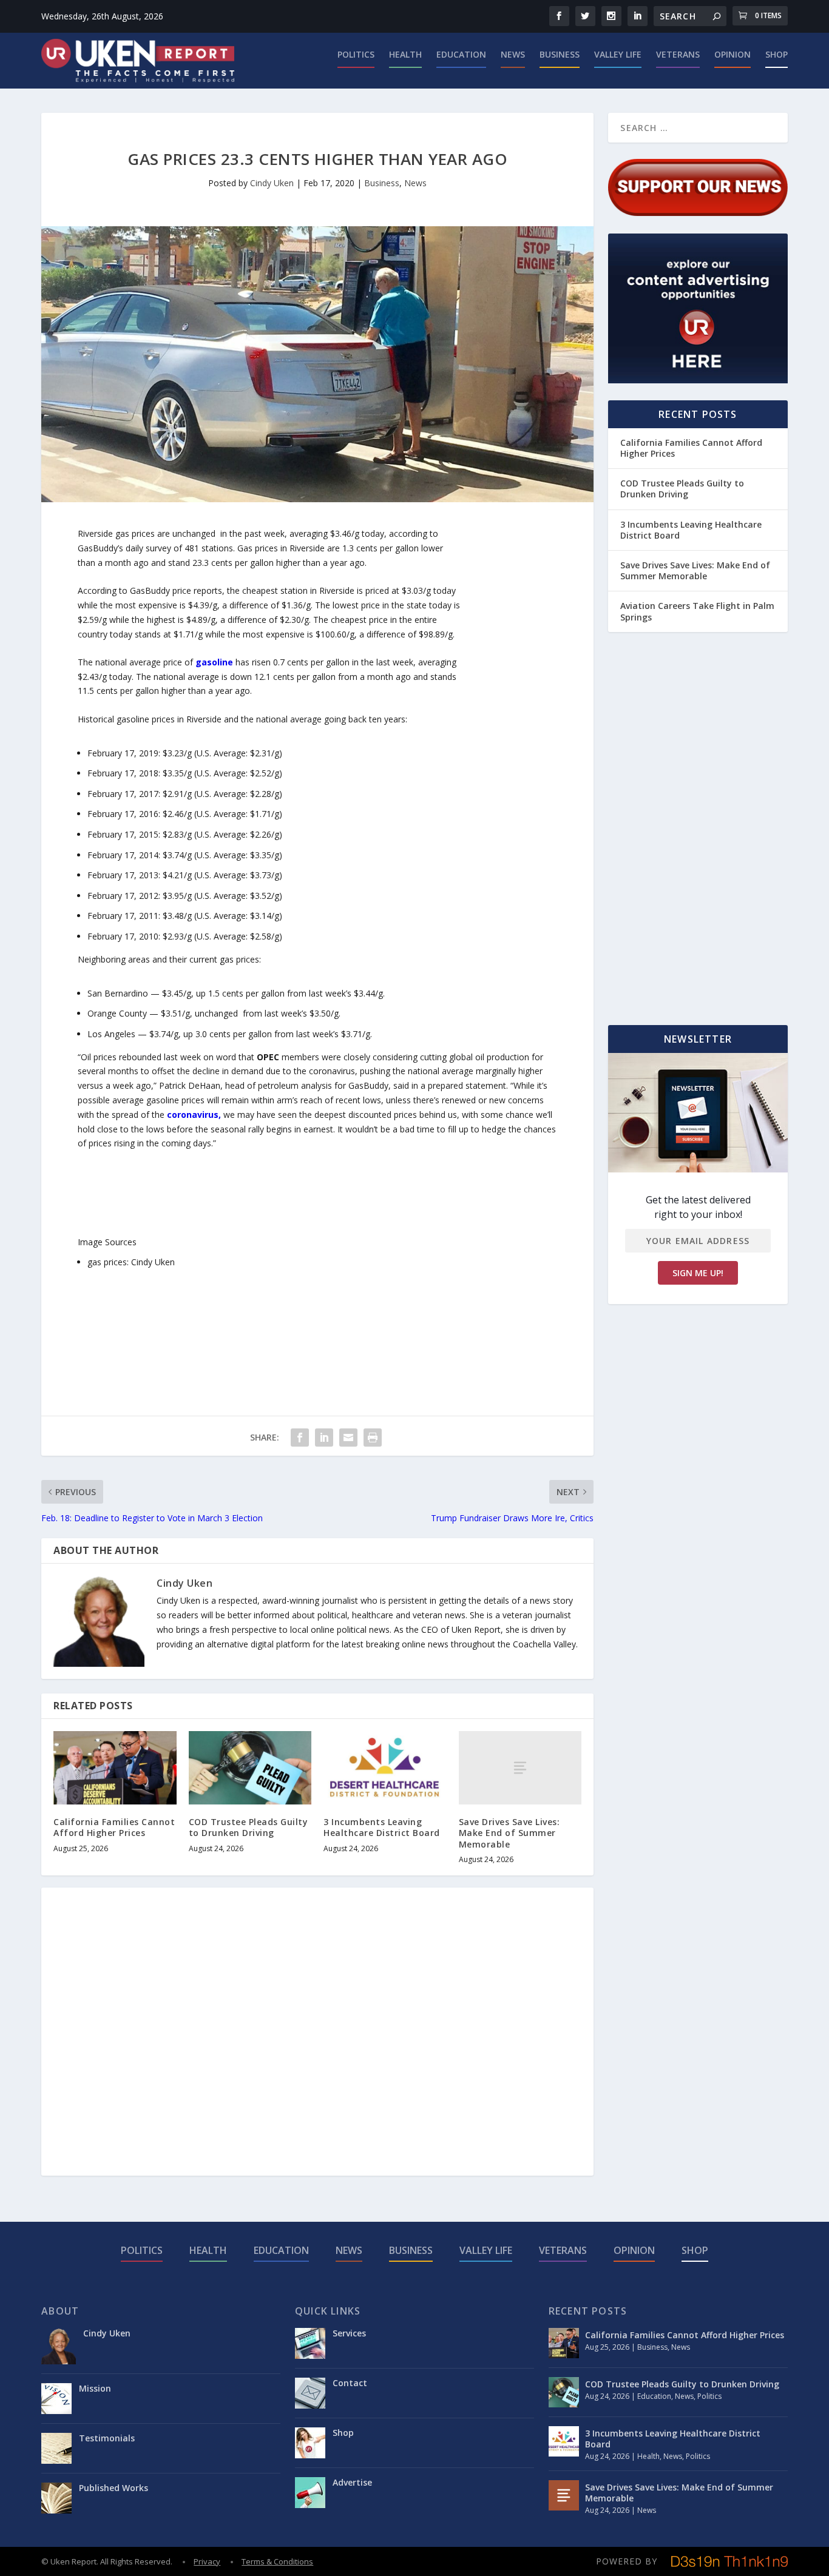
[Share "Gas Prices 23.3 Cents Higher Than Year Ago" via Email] (348, 1438)
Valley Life (618, 55)
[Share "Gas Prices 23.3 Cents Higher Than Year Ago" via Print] (373, 1438)
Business (560, 55)
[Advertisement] (509, 708)
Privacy (207, 2561)
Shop (777, 55)
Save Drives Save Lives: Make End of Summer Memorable (509, 1833)
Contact (350, 2383)
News (513, 55)
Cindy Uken (272, 183)
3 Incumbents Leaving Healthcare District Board (382, 1827)
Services (349, 2333)
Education (461, 55)
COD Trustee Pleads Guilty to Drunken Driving (249, 1827)
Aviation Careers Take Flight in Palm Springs (697, 611)
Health (405, 55)
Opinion (733, 55)
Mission (95, 2388)
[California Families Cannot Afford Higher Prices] (115, 1768)
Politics (356, 55)
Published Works (113, 2488)
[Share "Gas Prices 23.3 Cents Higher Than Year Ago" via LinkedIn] (324, 1438)
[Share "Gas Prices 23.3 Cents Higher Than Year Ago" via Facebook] (300, 1438)
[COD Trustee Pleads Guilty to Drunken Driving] (250, 1768)
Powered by (627, 2561)
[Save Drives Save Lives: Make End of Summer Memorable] (520, 1768)
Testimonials (107, 2438)
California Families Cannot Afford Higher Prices (114, 1827)
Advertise (352, 2482)
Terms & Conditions (277, 2561)
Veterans (678, 55)
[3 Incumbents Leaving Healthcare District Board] (385, 1768)
